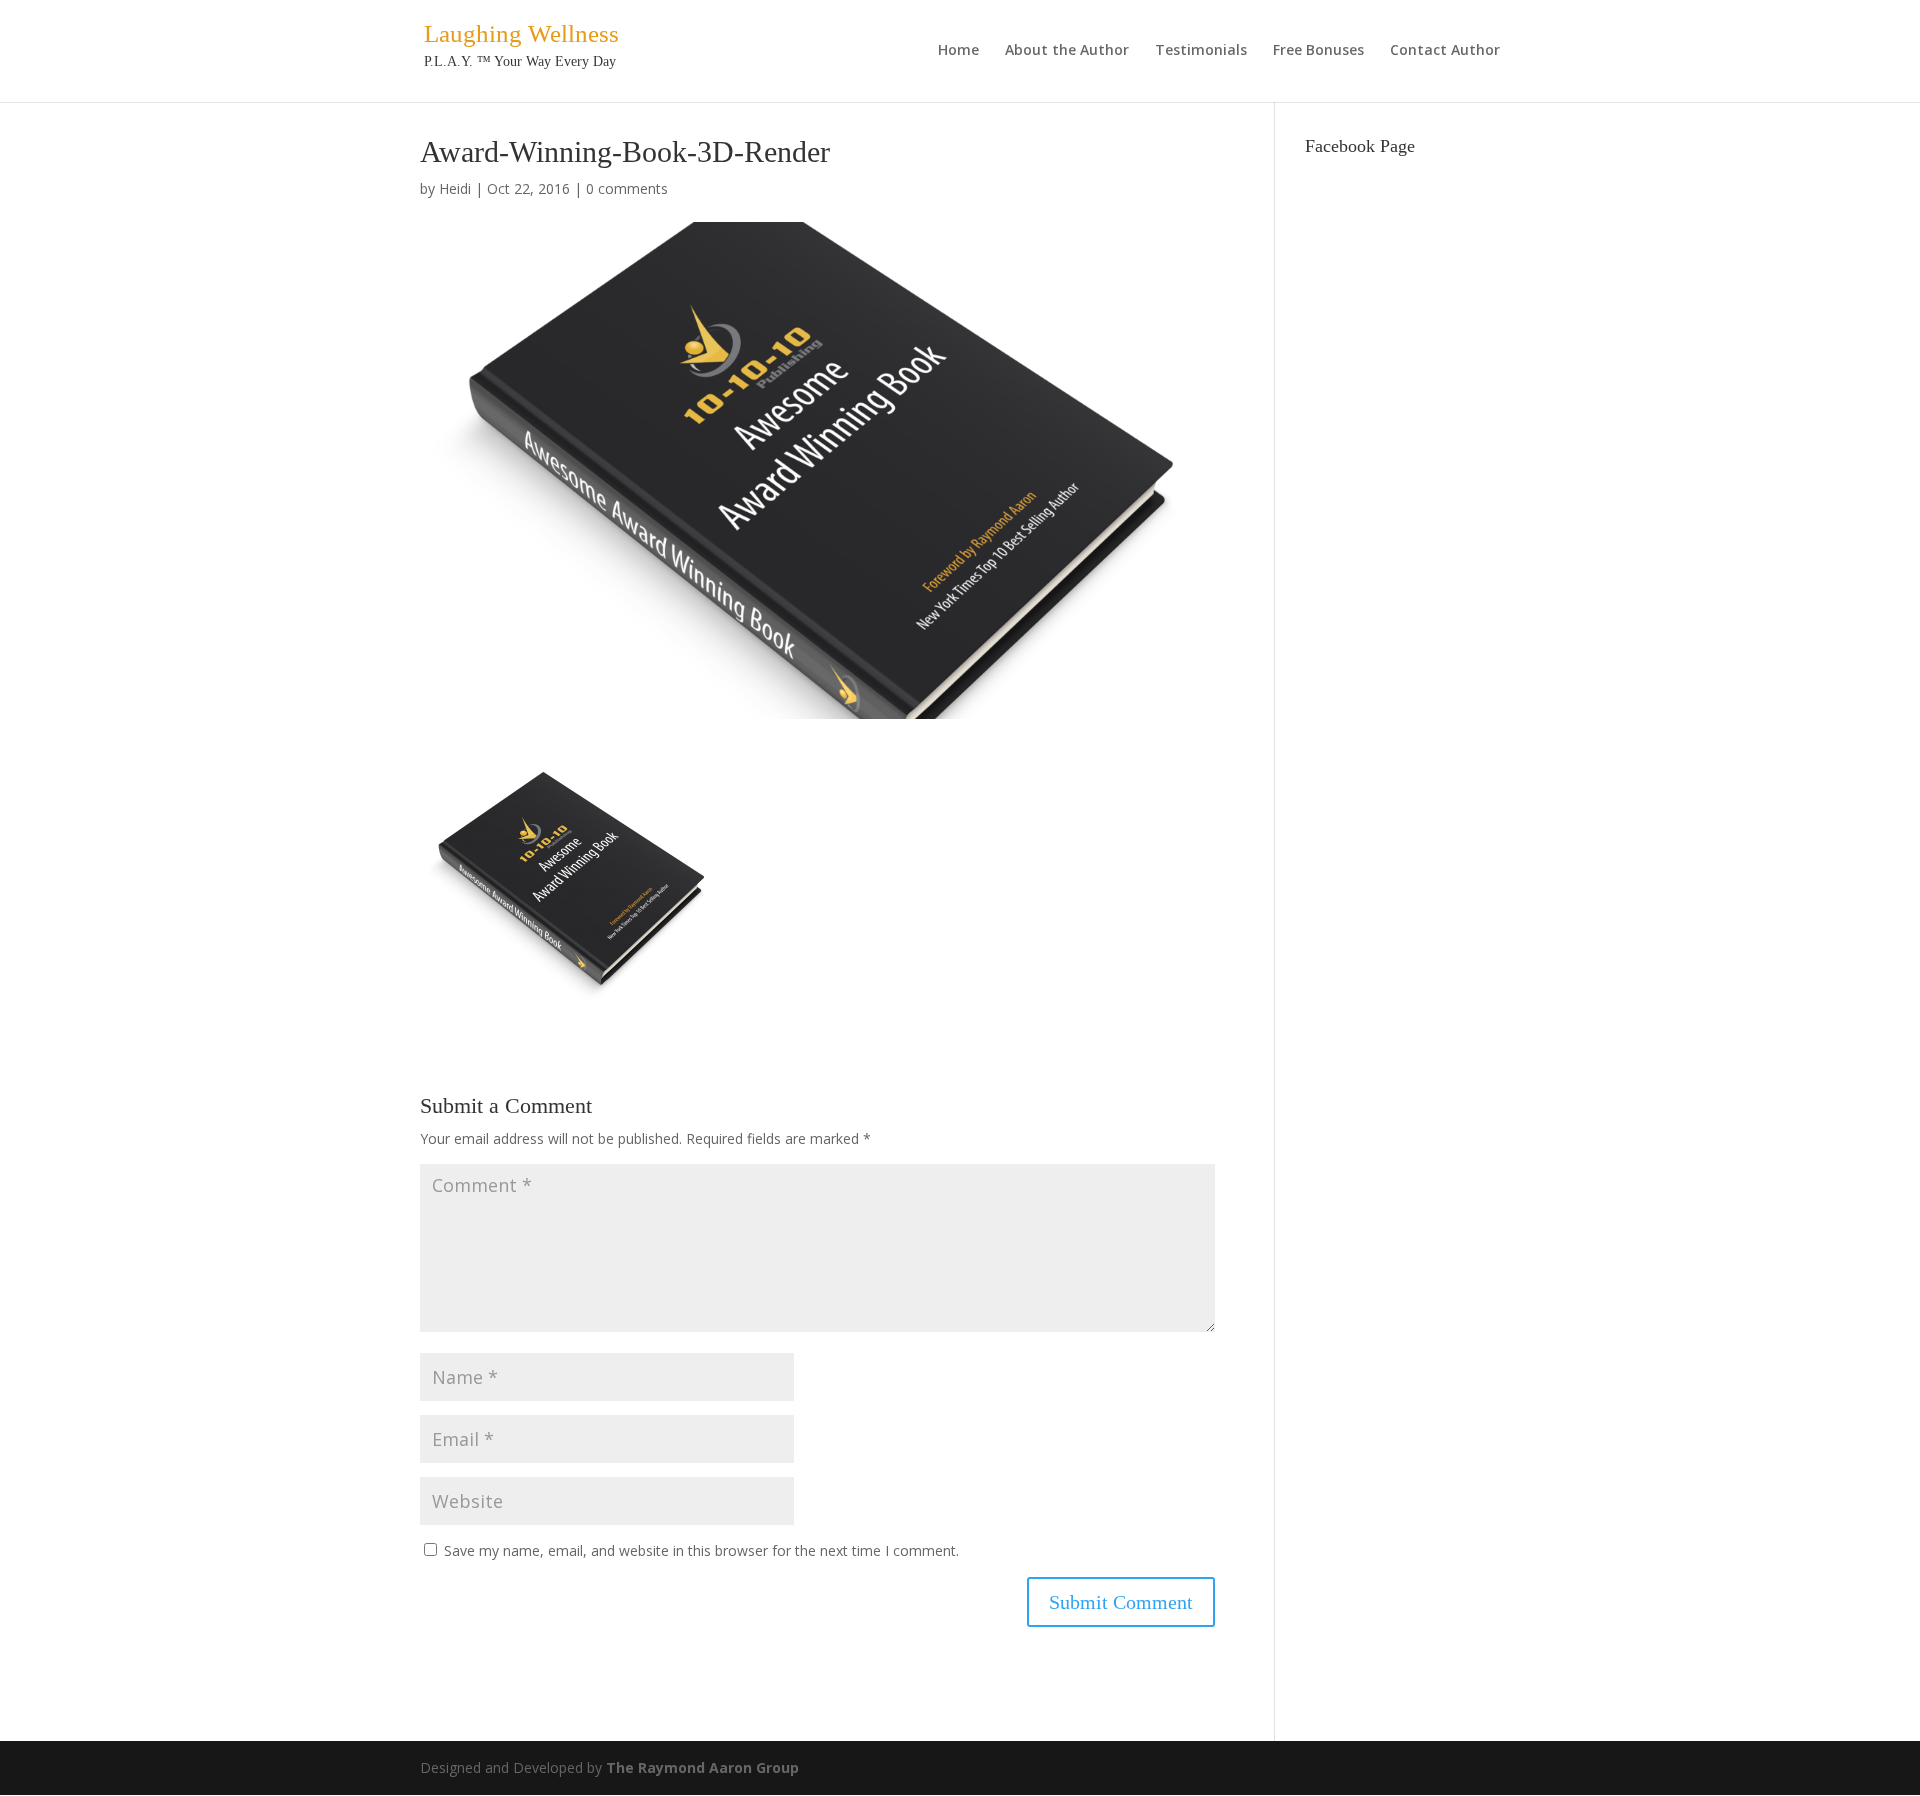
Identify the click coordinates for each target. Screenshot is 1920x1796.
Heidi (455, 188)
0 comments (627, 188)
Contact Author (1445, 51)
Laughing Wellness (521, 33)
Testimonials (1201, 51)
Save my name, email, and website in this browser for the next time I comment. (701, 1550)
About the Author (1067, 51)
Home (958, 51)
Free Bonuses (1318, 51)
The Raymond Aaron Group (702, 1767)
